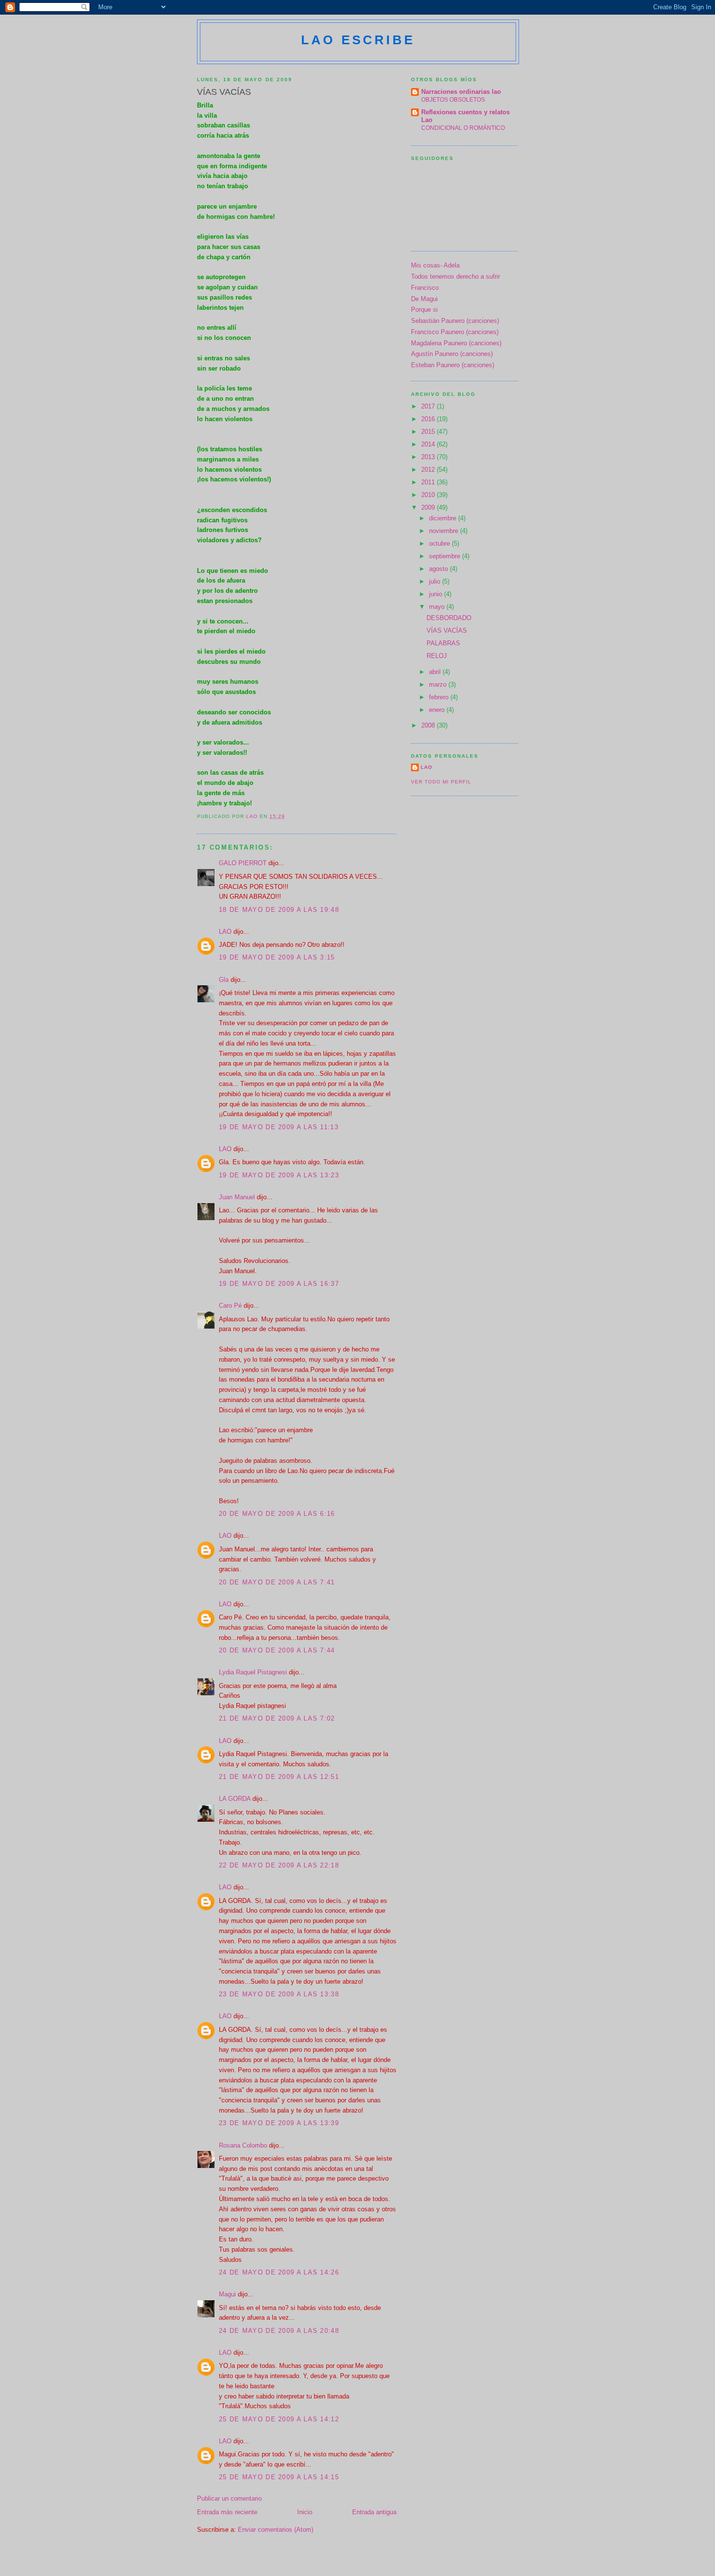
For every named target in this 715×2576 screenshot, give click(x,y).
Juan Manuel (237, 1197)
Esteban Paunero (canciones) (453, 365)
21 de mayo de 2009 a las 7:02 (277, 1718)
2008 (429, 725)
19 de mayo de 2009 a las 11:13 (279, 1127)
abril (436, 672)
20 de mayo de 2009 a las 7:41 (277, 1582)
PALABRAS (443, 643)
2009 (429, 507)
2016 (429, 419)
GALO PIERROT (243, 863)
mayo (438, 607)
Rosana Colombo (243, 2145)
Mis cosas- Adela (435, 265)
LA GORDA (235, 1799)
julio (436, 581)
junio (437, 594)
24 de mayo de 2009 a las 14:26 (279, 2272)
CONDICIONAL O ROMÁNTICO (463, 128)
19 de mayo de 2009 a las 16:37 (279, 1284)
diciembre (444, 518)
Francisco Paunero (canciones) (455, 332)
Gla (224, 980)
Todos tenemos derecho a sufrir (456, 276)
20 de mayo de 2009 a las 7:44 (277, 1650)
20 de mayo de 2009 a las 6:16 (277, 1514)
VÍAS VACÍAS (447, 631)
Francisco (425, 288)
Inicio (305, 2512)
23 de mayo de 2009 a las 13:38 (279, 1994)
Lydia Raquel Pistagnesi (253, 1672)
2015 (429, 432)
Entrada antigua (374, 2512)
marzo (439, 684)
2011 (429, 482)
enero (438, 710)
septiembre (446, 556)
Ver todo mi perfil (441, 782)
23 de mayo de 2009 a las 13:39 (279, 2123)
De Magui (424, 299)
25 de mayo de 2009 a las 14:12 (279, 2419)
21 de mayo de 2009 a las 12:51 (279, 1777)
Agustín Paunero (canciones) (452, 354)
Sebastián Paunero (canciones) (455, 321)
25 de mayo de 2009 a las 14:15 (279, 2477)
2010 (429, 495)
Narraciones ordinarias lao (461, 92)
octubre (440, 543)
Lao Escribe (358, 40)
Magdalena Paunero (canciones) (456, 343)
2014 (429, 444)
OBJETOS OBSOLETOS (453, 100)
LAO (225, 932)
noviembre (445, 531)
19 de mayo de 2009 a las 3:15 (277, 957)
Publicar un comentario (229, 2498)
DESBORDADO (449, 618)
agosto (439, 569)
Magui (227, 2294)
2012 (429, 470)
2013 (429, 457)
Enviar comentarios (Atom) (276, 2530)
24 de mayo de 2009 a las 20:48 (279, 2331)
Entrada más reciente (227, 2512)
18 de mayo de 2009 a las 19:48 (279, 910)
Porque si (424, 310)
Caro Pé (230, 1306)
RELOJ (437, 656)
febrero (440, 697)
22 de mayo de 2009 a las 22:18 (279, 1865)
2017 (429, 406)
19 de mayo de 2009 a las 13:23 (279, 1175)
